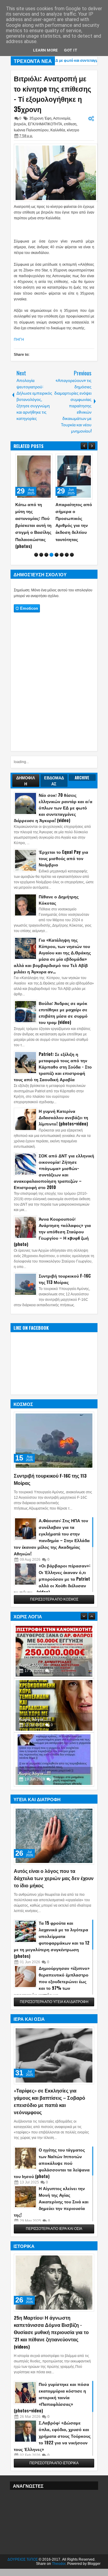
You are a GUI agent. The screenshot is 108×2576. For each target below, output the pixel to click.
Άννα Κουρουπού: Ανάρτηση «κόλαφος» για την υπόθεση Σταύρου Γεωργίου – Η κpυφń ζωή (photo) (52, 1224)
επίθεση (70, 124)
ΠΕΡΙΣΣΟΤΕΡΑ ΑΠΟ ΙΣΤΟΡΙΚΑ (54, 2456)
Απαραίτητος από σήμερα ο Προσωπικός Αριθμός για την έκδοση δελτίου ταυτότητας (34, 522)
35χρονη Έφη (40, 118)
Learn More (45, 50)
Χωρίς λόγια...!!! (35, 1658)
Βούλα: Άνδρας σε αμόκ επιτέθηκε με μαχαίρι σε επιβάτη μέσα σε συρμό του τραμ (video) (63, 1006)
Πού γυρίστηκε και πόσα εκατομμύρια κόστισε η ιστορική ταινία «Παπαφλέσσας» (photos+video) (51, 2390)
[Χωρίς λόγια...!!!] (54, 1644)
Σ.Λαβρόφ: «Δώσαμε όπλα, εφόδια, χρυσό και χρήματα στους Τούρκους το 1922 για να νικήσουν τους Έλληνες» (52, 2429)
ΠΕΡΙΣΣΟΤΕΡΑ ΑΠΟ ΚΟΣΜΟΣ (54, 1592)
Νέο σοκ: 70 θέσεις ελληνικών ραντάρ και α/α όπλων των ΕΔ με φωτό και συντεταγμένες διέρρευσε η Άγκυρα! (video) (53, 801)
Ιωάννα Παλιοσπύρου (31, 130)
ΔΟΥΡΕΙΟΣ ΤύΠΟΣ (23, 2553)
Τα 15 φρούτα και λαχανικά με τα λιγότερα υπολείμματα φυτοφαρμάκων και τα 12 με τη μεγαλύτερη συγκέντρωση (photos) (52, 1932)
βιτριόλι (20, 124)
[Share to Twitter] (39, 460)
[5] (57, 548)
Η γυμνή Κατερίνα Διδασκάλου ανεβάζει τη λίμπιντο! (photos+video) (63, 1110)
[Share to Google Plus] (46, 460)
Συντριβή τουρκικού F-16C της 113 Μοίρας (65, 1272)
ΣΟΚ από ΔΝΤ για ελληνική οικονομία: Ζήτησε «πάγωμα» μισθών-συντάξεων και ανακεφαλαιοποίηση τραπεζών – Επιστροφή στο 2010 (54, 1164)
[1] (36, 548)
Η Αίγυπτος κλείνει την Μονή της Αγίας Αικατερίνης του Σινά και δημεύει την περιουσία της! (51, 2194)
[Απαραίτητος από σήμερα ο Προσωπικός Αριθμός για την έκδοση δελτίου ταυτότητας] (34, 477)
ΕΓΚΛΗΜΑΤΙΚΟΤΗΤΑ (45, 124)
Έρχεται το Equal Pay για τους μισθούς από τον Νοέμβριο (63, 851)
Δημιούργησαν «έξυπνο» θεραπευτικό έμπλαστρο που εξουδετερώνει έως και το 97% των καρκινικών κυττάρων (52, 1974)
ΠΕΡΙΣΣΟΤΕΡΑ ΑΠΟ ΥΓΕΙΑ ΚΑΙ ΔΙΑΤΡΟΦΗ (54, 1995)
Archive (82, 771)
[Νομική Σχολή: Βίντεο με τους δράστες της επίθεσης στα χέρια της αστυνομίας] (74, 477)
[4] (51, 548)
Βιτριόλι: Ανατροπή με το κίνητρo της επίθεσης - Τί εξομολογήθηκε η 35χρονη (52, 94)
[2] (41, 548)
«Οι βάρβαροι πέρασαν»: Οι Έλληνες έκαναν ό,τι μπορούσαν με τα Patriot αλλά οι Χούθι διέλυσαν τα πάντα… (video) (52, 1572)
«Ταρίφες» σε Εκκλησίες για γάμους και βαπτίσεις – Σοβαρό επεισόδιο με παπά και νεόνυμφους (49, 2094)
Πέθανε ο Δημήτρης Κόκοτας (59, 893)
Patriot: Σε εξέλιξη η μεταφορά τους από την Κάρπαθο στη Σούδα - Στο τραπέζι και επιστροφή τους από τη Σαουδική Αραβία (53, 1060)
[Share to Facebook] (33, 460)
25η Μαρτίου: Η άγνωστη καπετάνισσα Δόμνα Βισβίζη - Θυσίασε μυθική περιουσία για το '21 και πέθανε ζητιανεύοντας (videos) (51, 2325)
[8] (72, 548)
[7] (67, 548)
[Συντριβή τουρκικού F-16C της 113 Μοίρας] (54, 1434)
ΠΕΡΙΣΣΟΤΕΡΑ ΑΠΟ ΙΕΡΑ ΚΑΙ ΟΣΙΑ (54, 2222)
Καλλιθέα (58, 130)
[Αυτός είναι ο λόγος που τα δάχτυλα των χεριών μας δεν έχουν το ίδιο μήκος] (54, 1829)
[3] (46, 548)
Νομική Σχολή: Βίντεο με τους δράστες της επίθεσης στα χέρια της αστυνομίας (70, 522)
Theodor (59, 2557)
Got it (71, 50)
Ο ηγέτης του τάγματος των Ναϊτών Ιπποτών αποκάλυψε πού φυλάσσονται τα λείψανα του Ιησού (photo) (52, 2156)
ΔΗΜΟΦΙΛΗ (26, 774)
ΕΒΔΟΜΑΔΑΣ (54, 774)
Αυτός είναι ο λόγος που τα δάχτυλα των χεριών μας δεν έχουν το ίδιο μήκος (54, 1871)
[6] (62, 548)
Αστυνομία (62, 118)
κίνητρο (73, 130)
